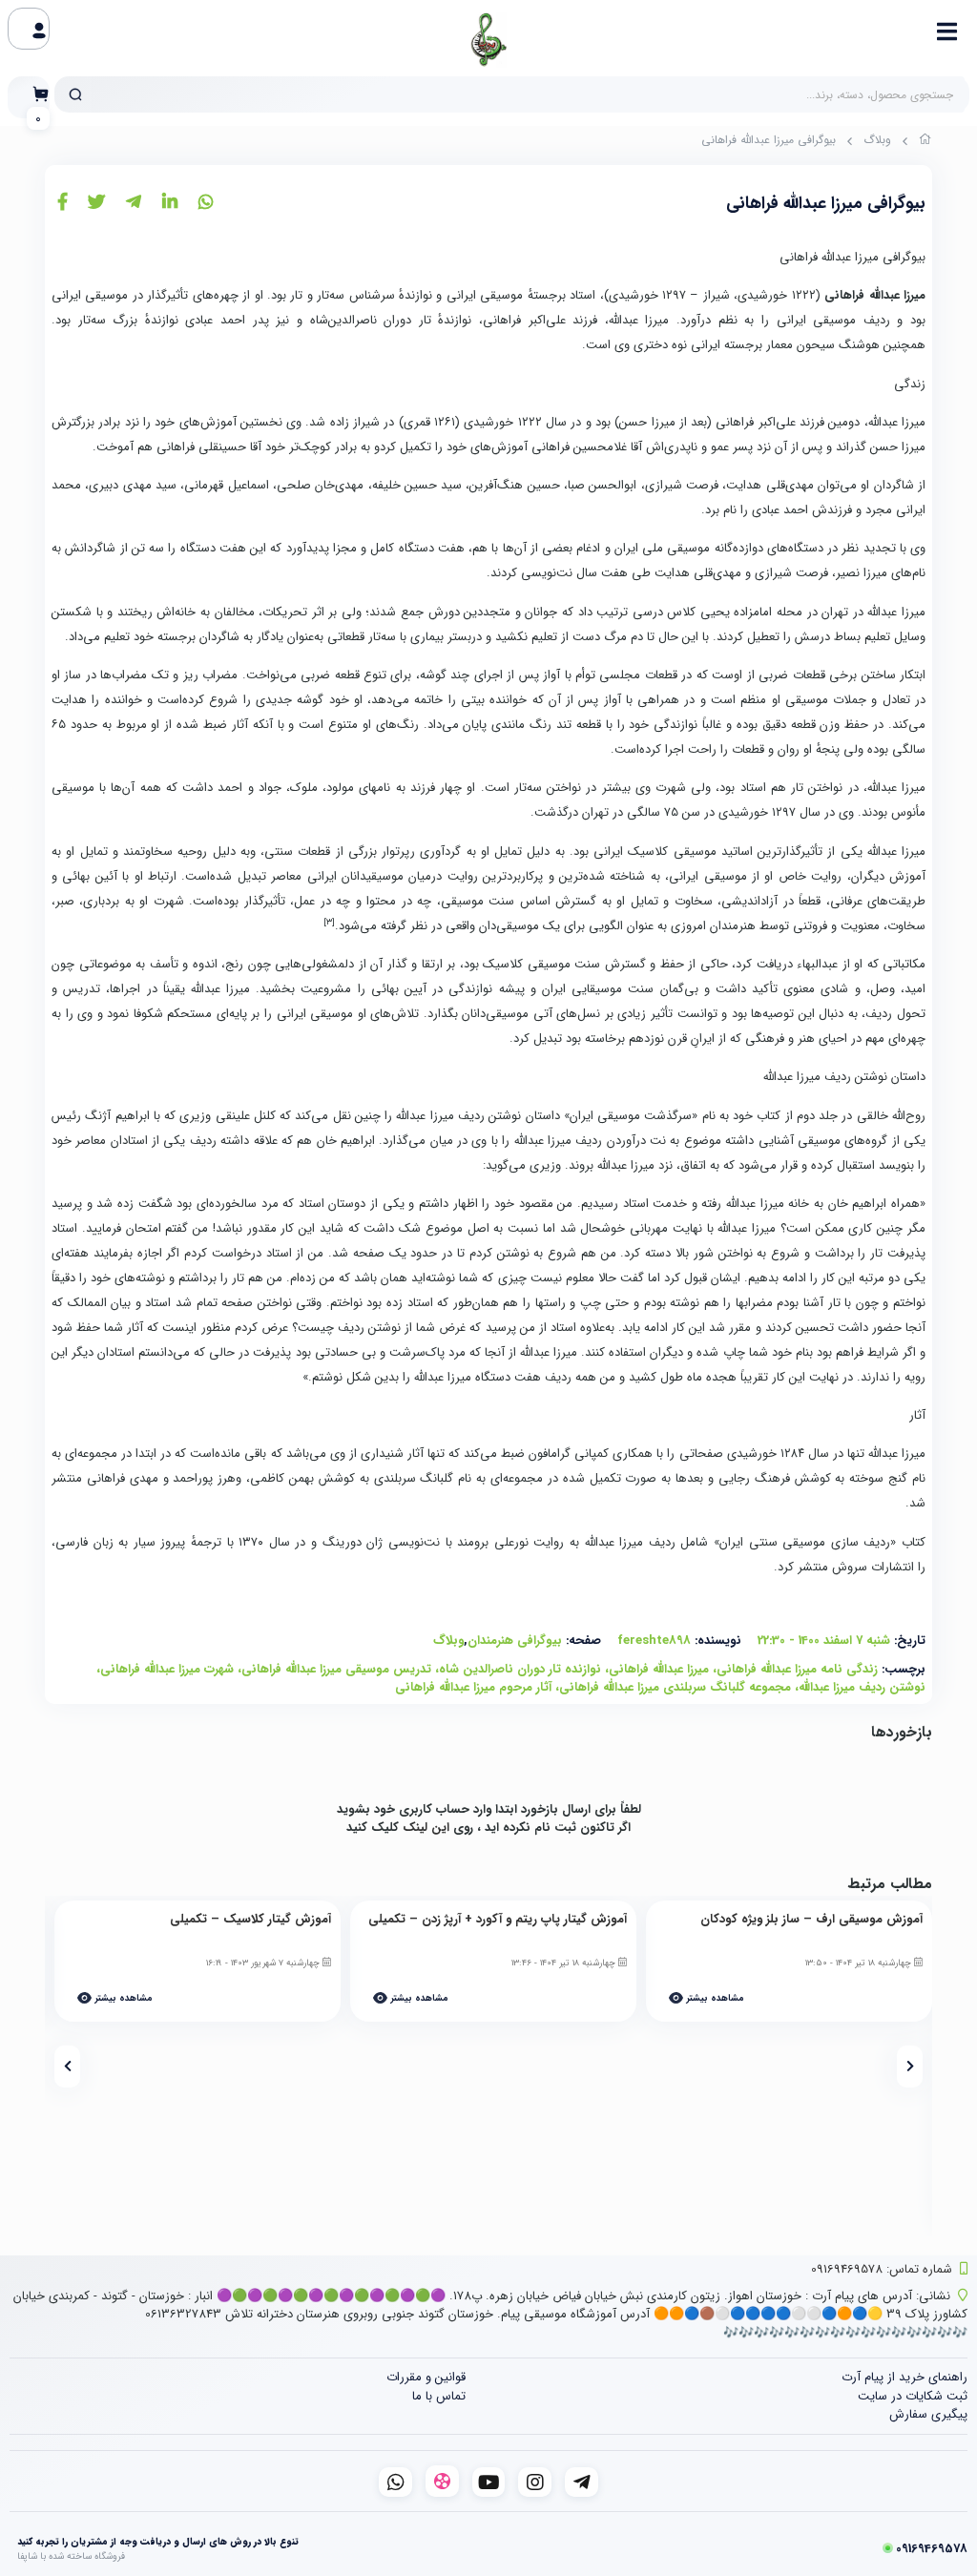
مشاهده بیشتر (714, 1998)
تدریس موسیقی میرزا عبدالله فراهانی (336, 1669)
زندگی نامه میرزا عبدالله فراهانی (797, 1669)
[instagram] (535, 2482)
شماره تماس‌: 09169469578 (882, 2269)
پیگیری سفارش (928, 2414)
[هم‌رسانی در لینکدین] (170, 203)
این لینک (426, 1828)
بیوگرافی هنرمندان (515, 1641)
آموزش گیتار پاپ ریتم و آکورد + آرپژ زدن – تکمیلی (498, 1920)
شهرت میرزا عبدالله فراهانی (167, 1669)
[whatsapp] (395, 2482)
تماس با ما (439, 2396)
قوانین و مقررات (426, 2377)
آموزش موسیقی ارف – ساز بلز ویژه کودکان (811, 1920)
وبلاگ (877, 140)
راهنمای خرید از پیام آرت (904, 2377)
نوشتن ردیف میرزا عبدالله (862, 1687)
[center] (75, 94)
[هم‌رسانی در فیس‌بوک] (62, 203)
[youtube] (489, 2482)
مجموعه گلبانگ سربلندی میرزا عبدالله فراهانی (675, 1687)
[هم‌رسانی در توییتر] (96, 203)
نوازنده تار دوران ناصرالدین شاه (520, 1669)
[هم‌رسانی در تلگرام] (134, 203)
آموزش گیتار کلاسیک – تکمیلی (250, 1920)
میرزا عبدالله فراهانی (659, 1669)
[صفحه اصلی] (925, 142)
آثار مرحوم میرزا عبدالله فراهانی (473, 1687)
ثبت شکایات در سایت (913, 2396)
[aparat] (442, 2481)
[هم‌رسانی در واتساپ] (206, 203)
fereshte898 (654, 1641)
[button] (910, 2067)
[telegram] (582, 2482)
